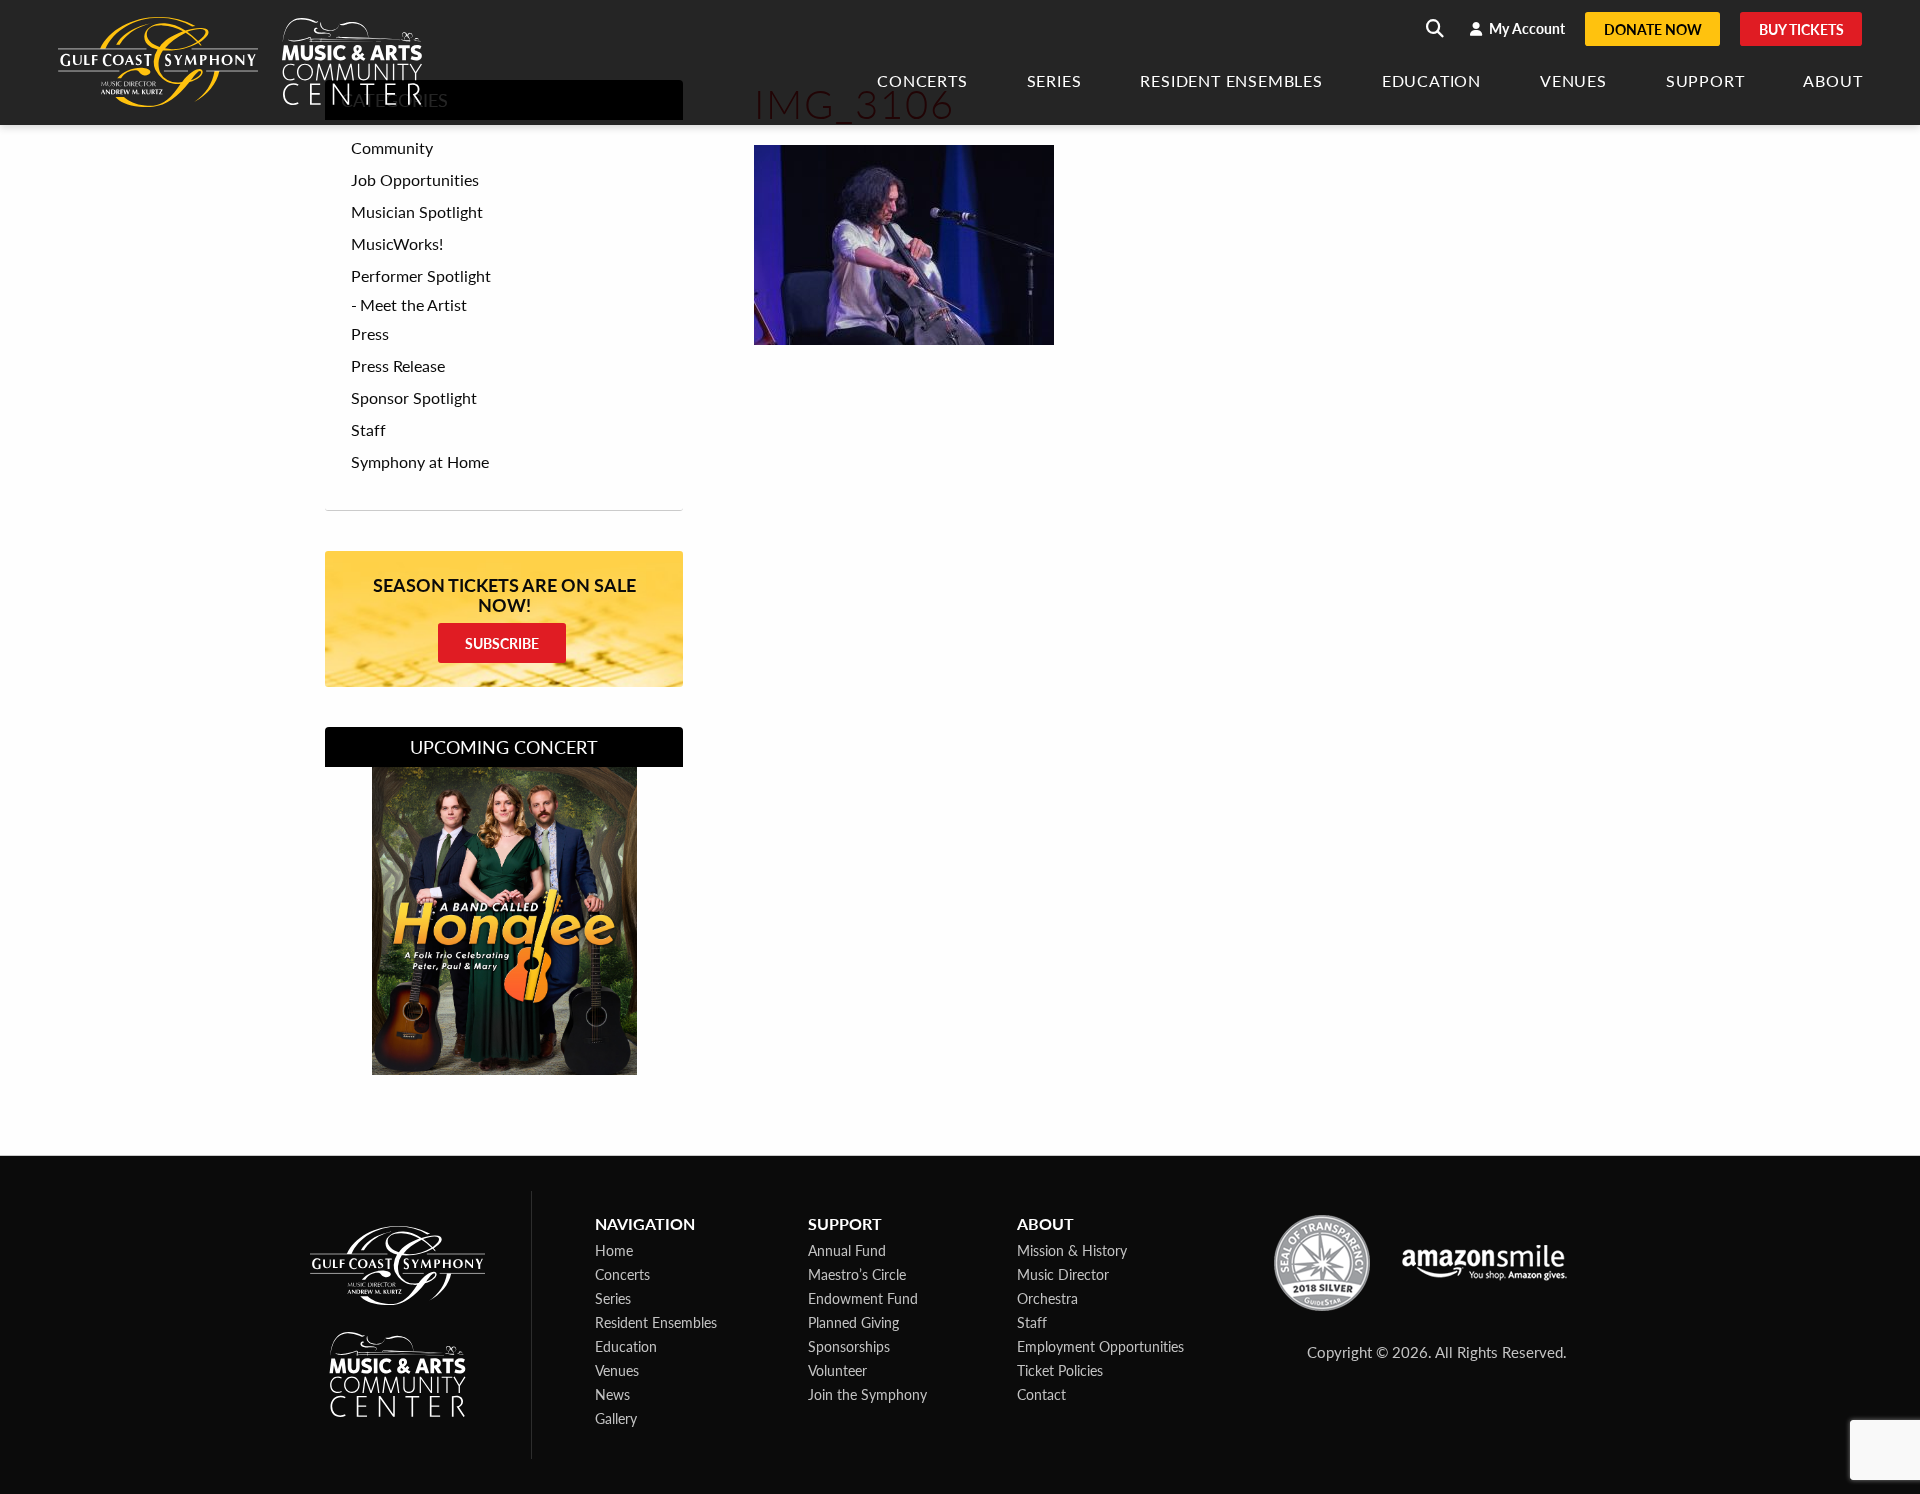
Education (1431, 82)
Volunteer (837, 1370)
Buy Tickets (1801, 29)
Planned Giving (853, 1322)
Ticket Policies (1060, 1370)
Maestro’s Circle (857, 1274)
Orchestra (1047, 1298)
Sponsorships (849, 1346)
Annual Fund (847, 1250)
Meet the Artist (413, 304)
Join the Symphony (867, 1394)
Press (370, 334)
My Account (1525, 28)
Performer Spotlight (421, 276)
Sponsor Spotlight (414, 398)
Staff (368, 430)
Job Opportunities (415, 180)
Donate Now (1653, 29)
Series (1054, 82)
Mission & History (1072, 1250)
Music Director (1063, 1274)
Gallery (616, 1418)
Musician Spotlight (417, 212)
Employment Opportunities (1100, 1346)
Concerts (922, 82)
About (1832, 82)
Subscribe (502, 643)
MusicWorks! (397, 244)
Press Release (398, 366)
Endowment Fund (863, 1298)
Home (614, 1250)
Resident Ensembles (1231, 82)
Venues (1573, 82)
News (612, 1394)
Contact (1041, 1394)
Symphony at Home (420, 462)
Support (1705, 82)
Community (392, 148)
